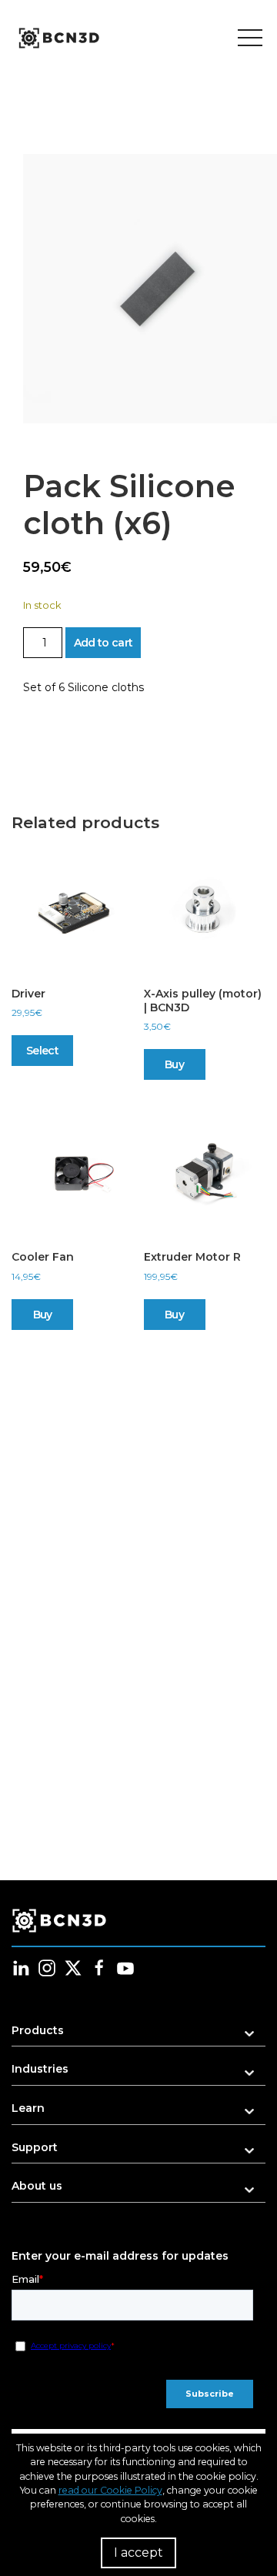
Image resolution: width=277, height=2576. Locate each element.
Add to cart (103, 643)
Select (42, 1051)
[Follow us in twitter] (73, 1968)
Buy (174, 1064)
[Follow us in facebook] (99, 1968)
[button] (138, 2035)
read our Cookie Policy (110, 2490)
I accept (138, 2553)
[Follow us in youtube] (125, 1968)
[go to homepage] (58, 38)
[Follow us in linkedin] (21, 1968)
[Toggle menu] (250, 38)
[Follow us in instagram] (47, 1968)
